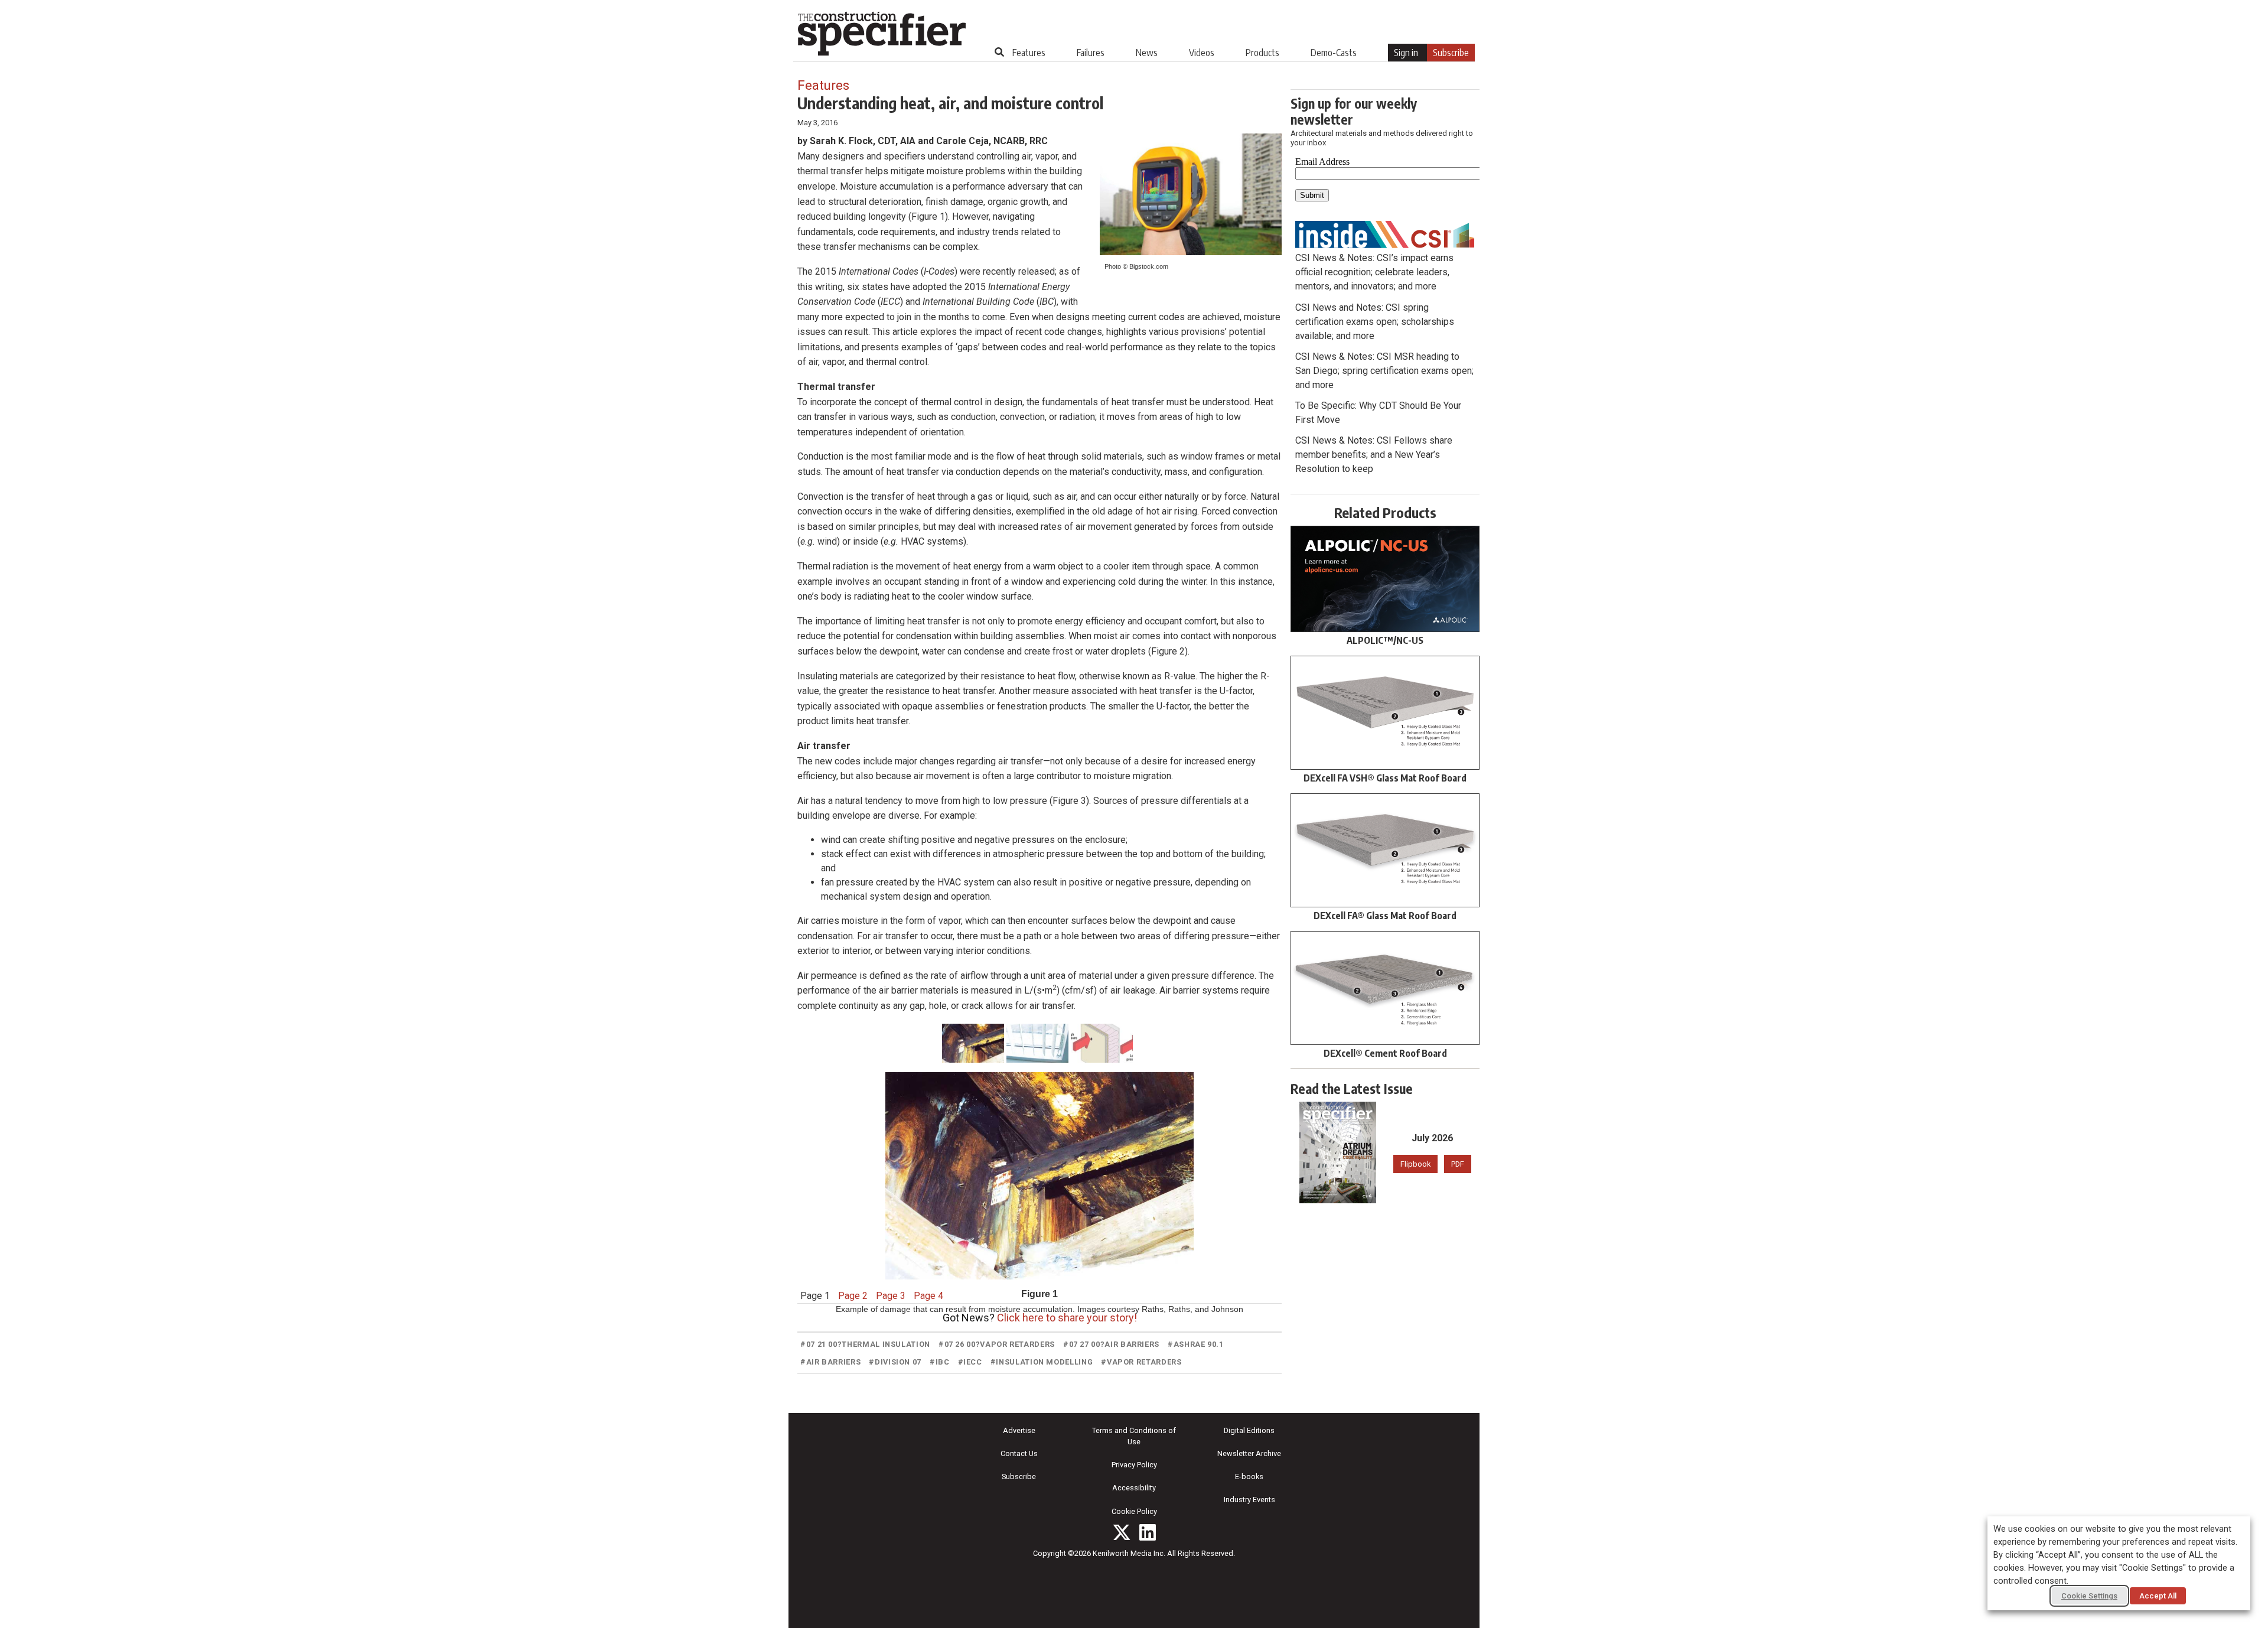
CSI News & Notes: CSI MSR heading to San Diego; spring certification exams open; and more (1384, 371)
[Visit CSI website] (1385, 234)
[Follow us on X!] (1122, 1532)
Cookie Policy (1134, 1511)
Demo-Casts (1334, 53)
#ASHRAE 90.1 (1196, 1344)
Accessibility (1134, 1488)
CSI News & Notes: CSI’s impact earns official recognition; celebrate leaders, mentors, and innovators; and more (1374, 272)
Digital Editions (1249, 1430)
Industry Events (1249, 1500)
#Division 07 (895, 1362)
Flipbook (1415, 1164)
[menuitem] (1029, 53)
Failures (1091, 53)
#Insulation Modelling (1042, 1362)
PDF (1458, 1164)
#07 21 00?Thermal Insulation (865, 1344)
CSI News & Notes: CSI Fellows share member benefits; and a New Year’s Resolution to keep (1374, 455)
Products (1262, 53)
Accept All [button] (2158, 1596)
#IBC (940, 1362)
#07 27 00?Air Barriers (1111, 1344)
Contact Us (1019, 1453)
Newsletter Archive (1249, 1453)
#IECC (970, 1362)
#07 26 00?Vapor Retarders (997, 1344)
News (1147, 53)
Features (1029, 53)
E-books (1249, 1476)
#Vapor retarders (1141, 1362)
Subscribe (1451, 53)
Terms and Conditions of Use (1134, 1436)
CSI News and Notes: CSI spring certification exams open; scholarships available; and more (1375, 322)
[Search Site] (999, 52)
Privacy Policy (1134, 1465)
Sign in (1406, 53)
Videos (1202, 53)
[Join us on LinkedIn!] (1148, 1532)
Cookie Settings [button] (2089, 1596)
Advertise (1019, 1430)
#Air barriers (830, 1362)
